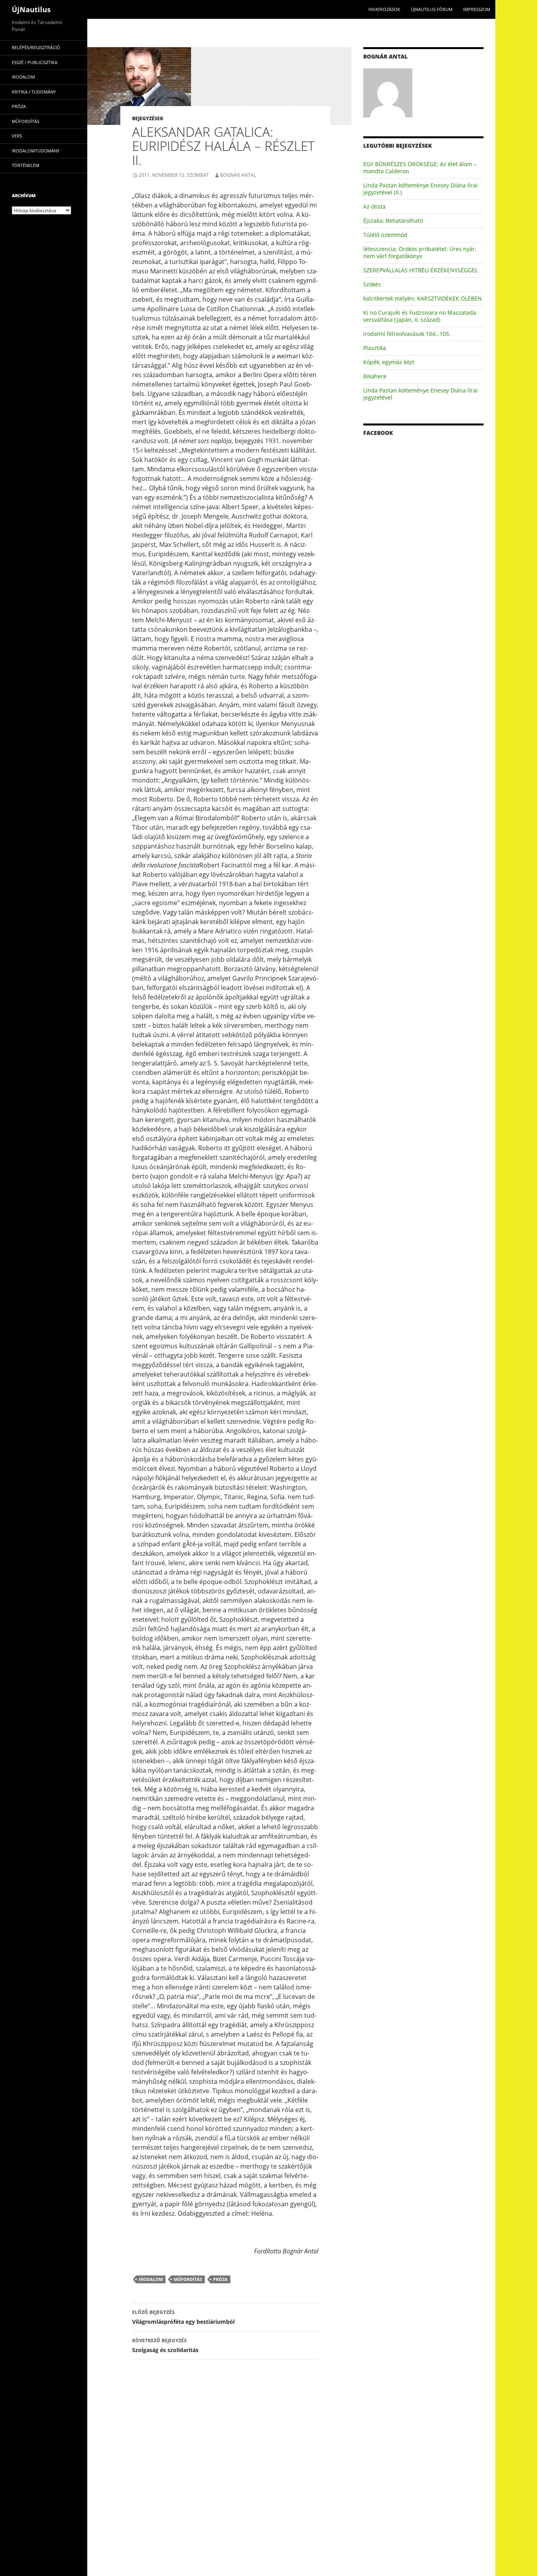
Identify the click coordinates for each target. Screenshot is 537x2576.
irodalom (151, 2279)
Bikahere (375, 376)
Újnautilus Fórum (432, 9)
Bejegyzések (148, 118)
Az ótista (374, 206)
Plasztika (375, 348)
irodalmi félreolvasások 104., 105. (407, 334)
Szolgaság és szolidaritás (165, 2345)
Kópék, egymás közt (389, 362)
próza (220, 2279)
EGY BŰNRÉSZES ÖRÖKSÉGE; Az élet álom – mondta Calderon (420, 168)
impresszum (477, 9)
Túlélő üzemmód (385, 235)
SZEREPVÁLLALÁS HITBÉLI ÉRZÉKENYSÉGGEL (420, 270)
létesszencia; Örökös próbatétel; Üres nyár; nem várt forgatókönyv (420, 252)
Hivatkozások (384, 9)
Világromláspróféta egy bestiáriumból (183, 2317)
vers (17, 136)
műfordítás (188, 2279)
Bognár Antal (238, 175)
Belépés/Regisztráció (36, 47)
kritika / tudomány (34, 92)
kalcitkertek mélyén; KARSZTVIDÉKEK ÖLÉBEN (423, 298)
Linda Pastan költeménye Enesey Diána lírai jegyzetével (420, 394)
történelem (26, 165)
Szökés (372, 284)
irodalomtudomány (36, 151)
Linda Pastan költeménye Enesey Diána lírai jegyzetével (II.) (420, 189)
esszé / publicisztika (35, 62)
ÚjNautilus (31, 9)
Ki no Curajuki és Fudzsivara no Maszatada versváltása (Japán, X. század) (420, 316)
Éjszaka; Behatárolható (393, 221)
